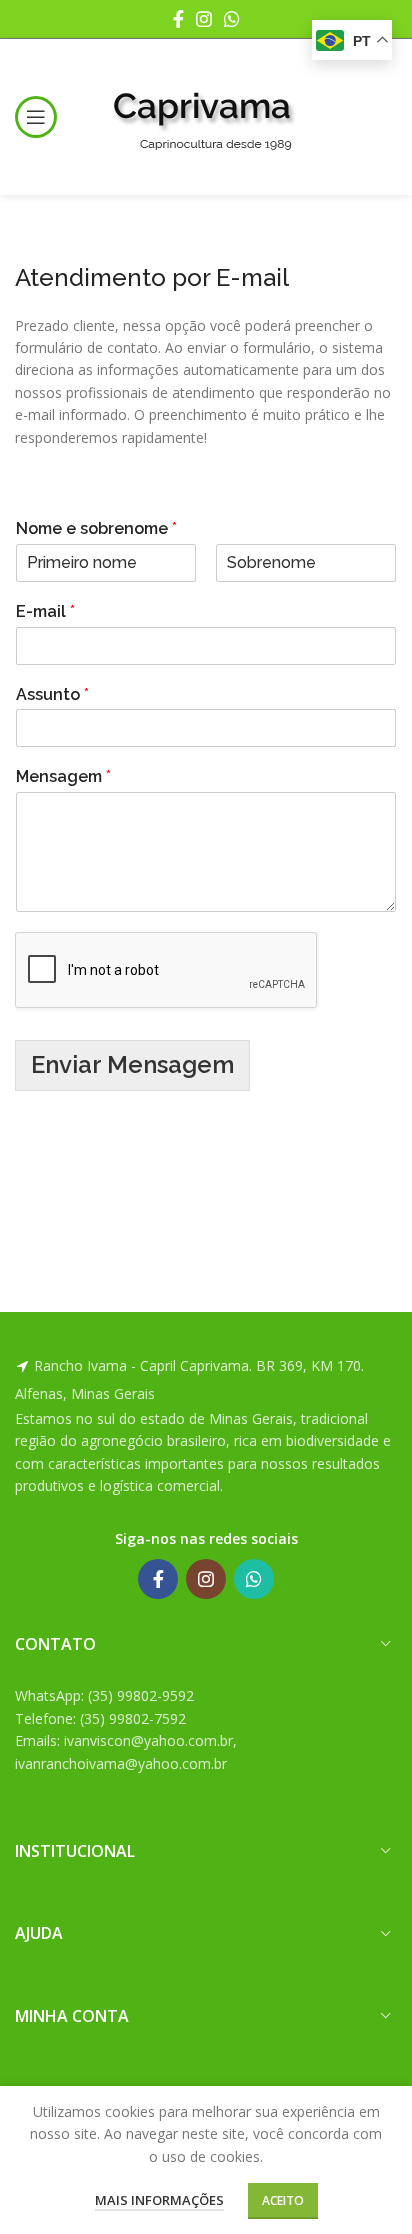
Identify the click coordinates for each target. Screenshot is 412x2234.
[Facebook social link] (178, 19)
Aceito (283, 2200)
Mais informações (159, 2200)
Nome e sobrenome (96, 528)
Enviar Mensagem (132, 1064)
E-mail (45, 611)
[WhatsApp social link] (232, 19)
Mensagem (63, 776)
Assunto (52, 694)
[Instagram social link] (204, 19)
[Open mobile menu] (36, 117)
